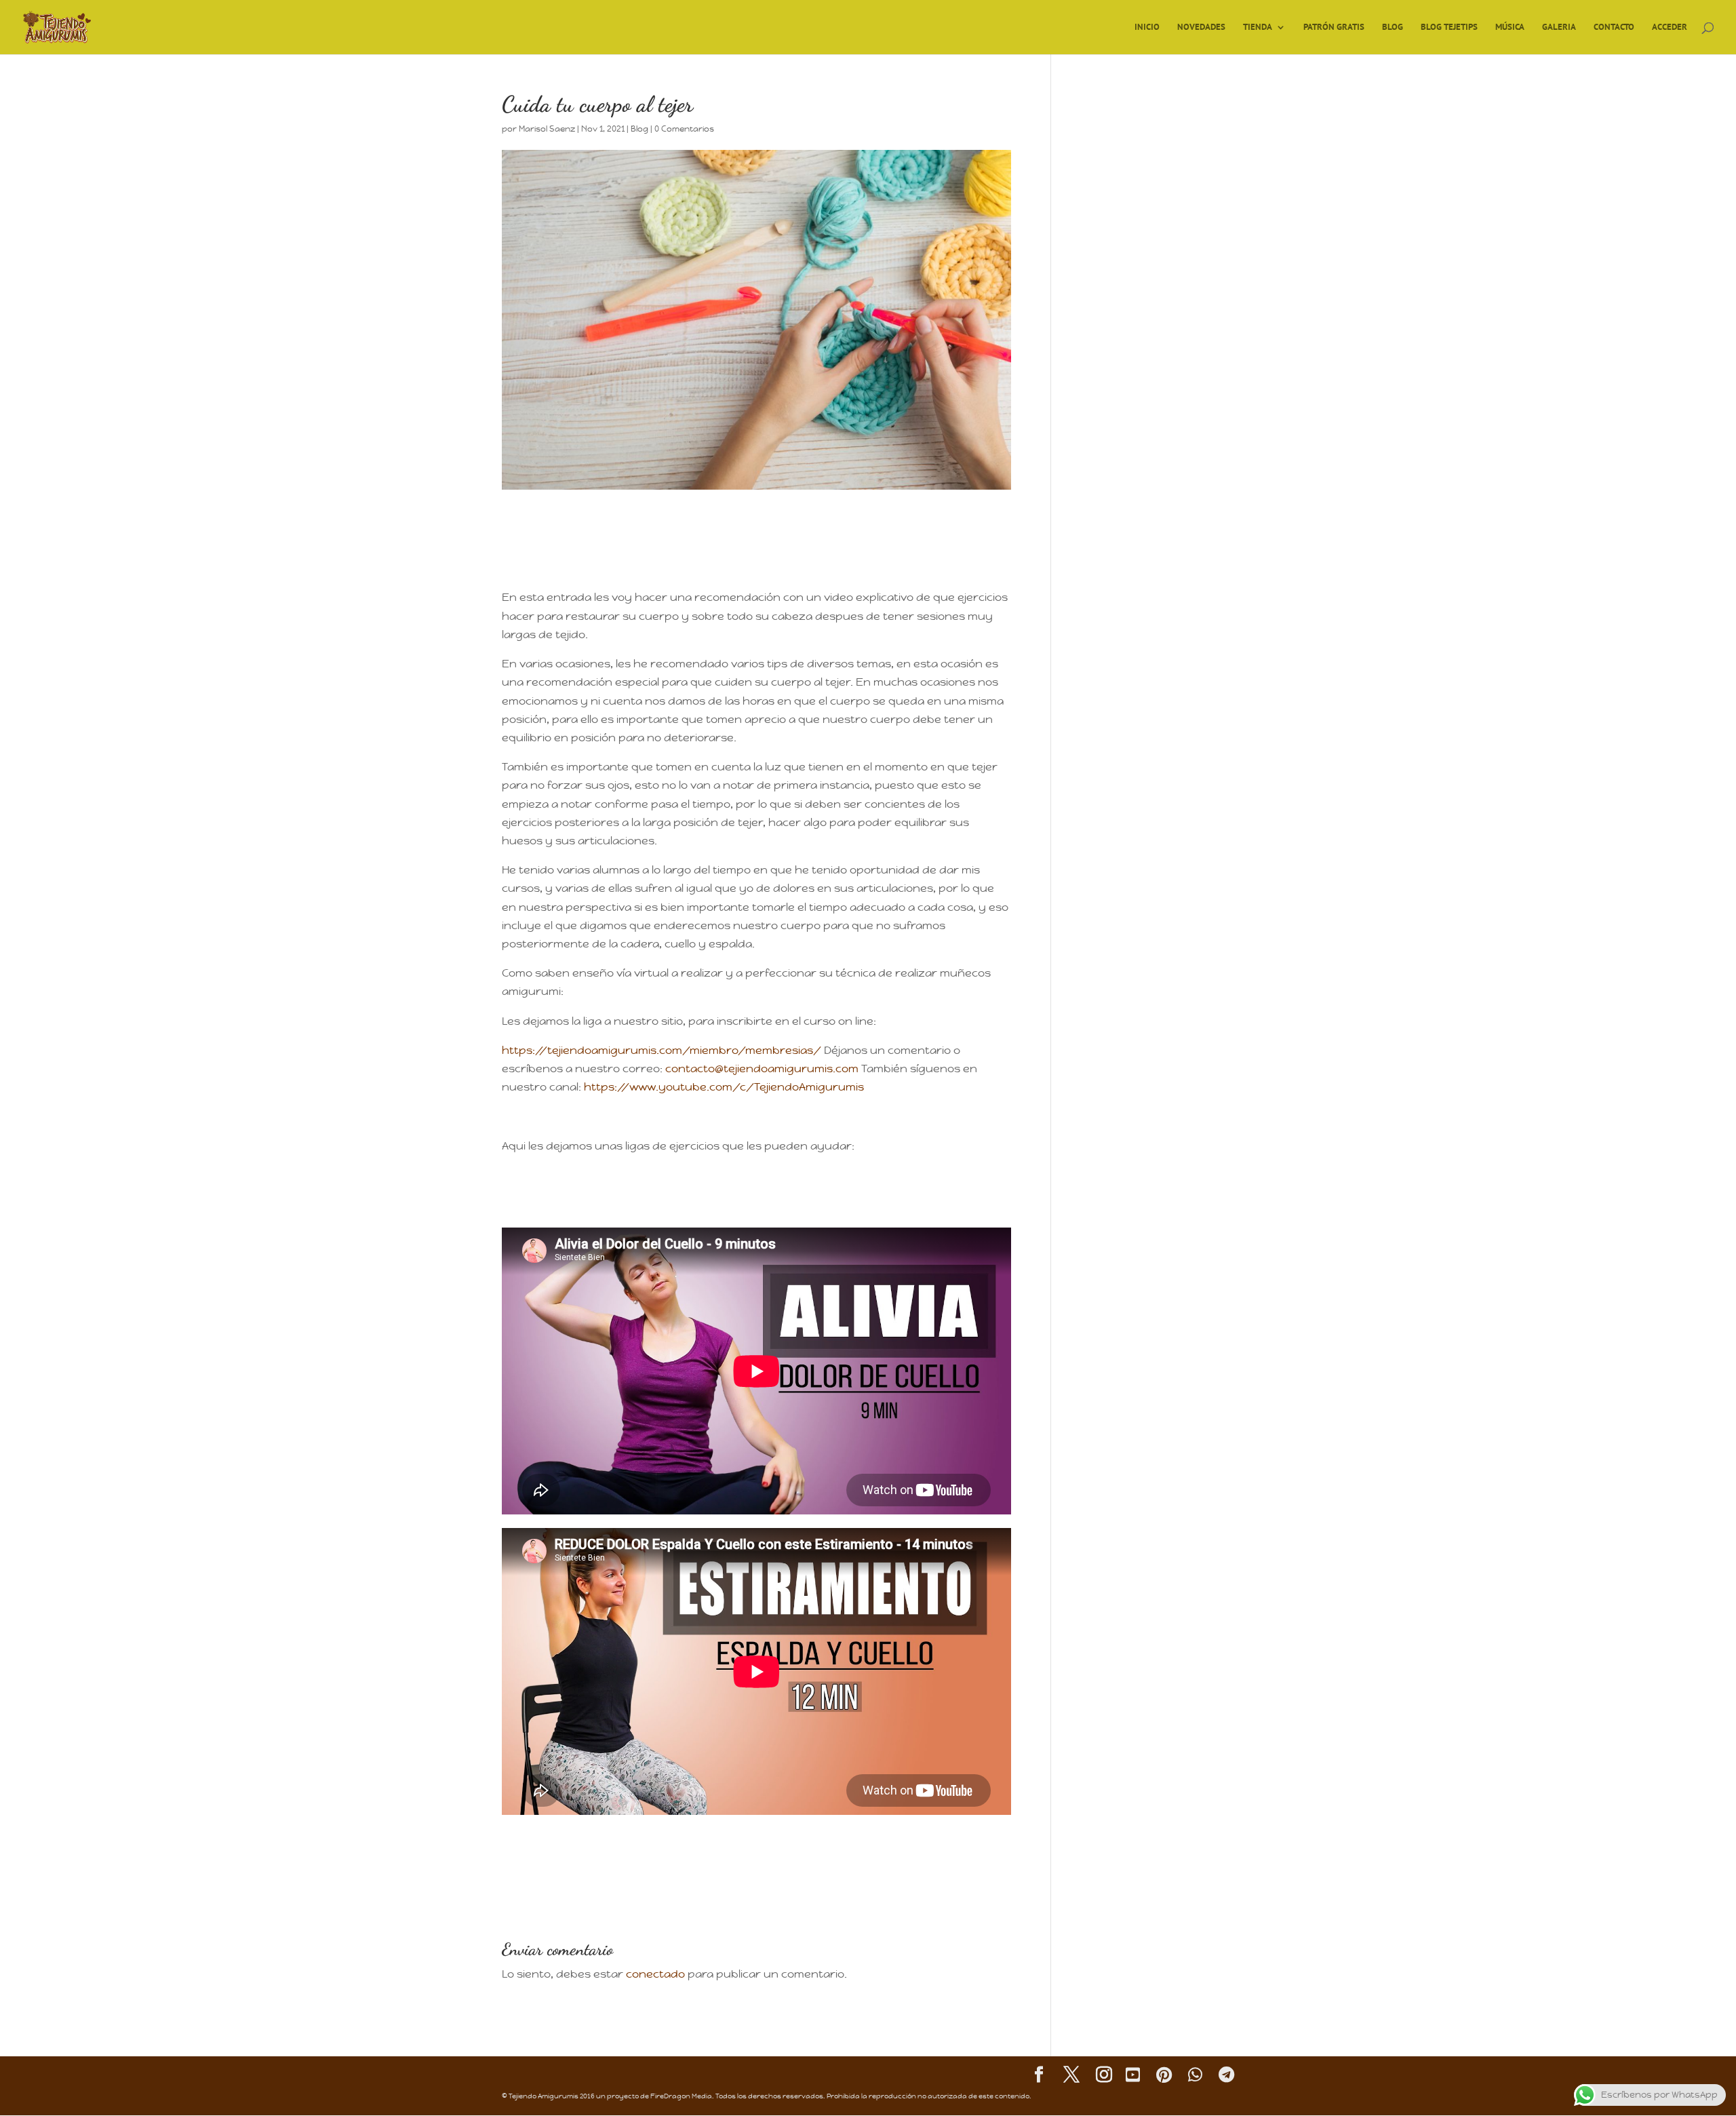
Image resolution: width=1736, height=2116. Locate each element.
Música (1510, 27)
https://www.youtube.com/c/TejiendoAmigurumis (724, 1087)
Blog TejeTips (1449, 27)
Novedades (1201, 27)
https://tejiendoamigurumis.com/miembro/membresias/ (663, 1050)
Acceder (1670, 27)
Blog (1393, 27)
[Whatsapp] (1195, 2076)
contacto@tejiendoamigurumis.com (763, 1069)
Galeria (1559, 27)
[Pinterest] (1164, 2076)
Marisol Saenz (547, 129)
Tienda (1258, 27)
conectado (655, 1974)
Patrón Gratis (1334, 27)
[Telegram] (1226, 2076)
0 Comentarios (684, 129)
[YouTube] (1133, 2076)
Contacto (1614, 27)
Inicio (1147, 27)
